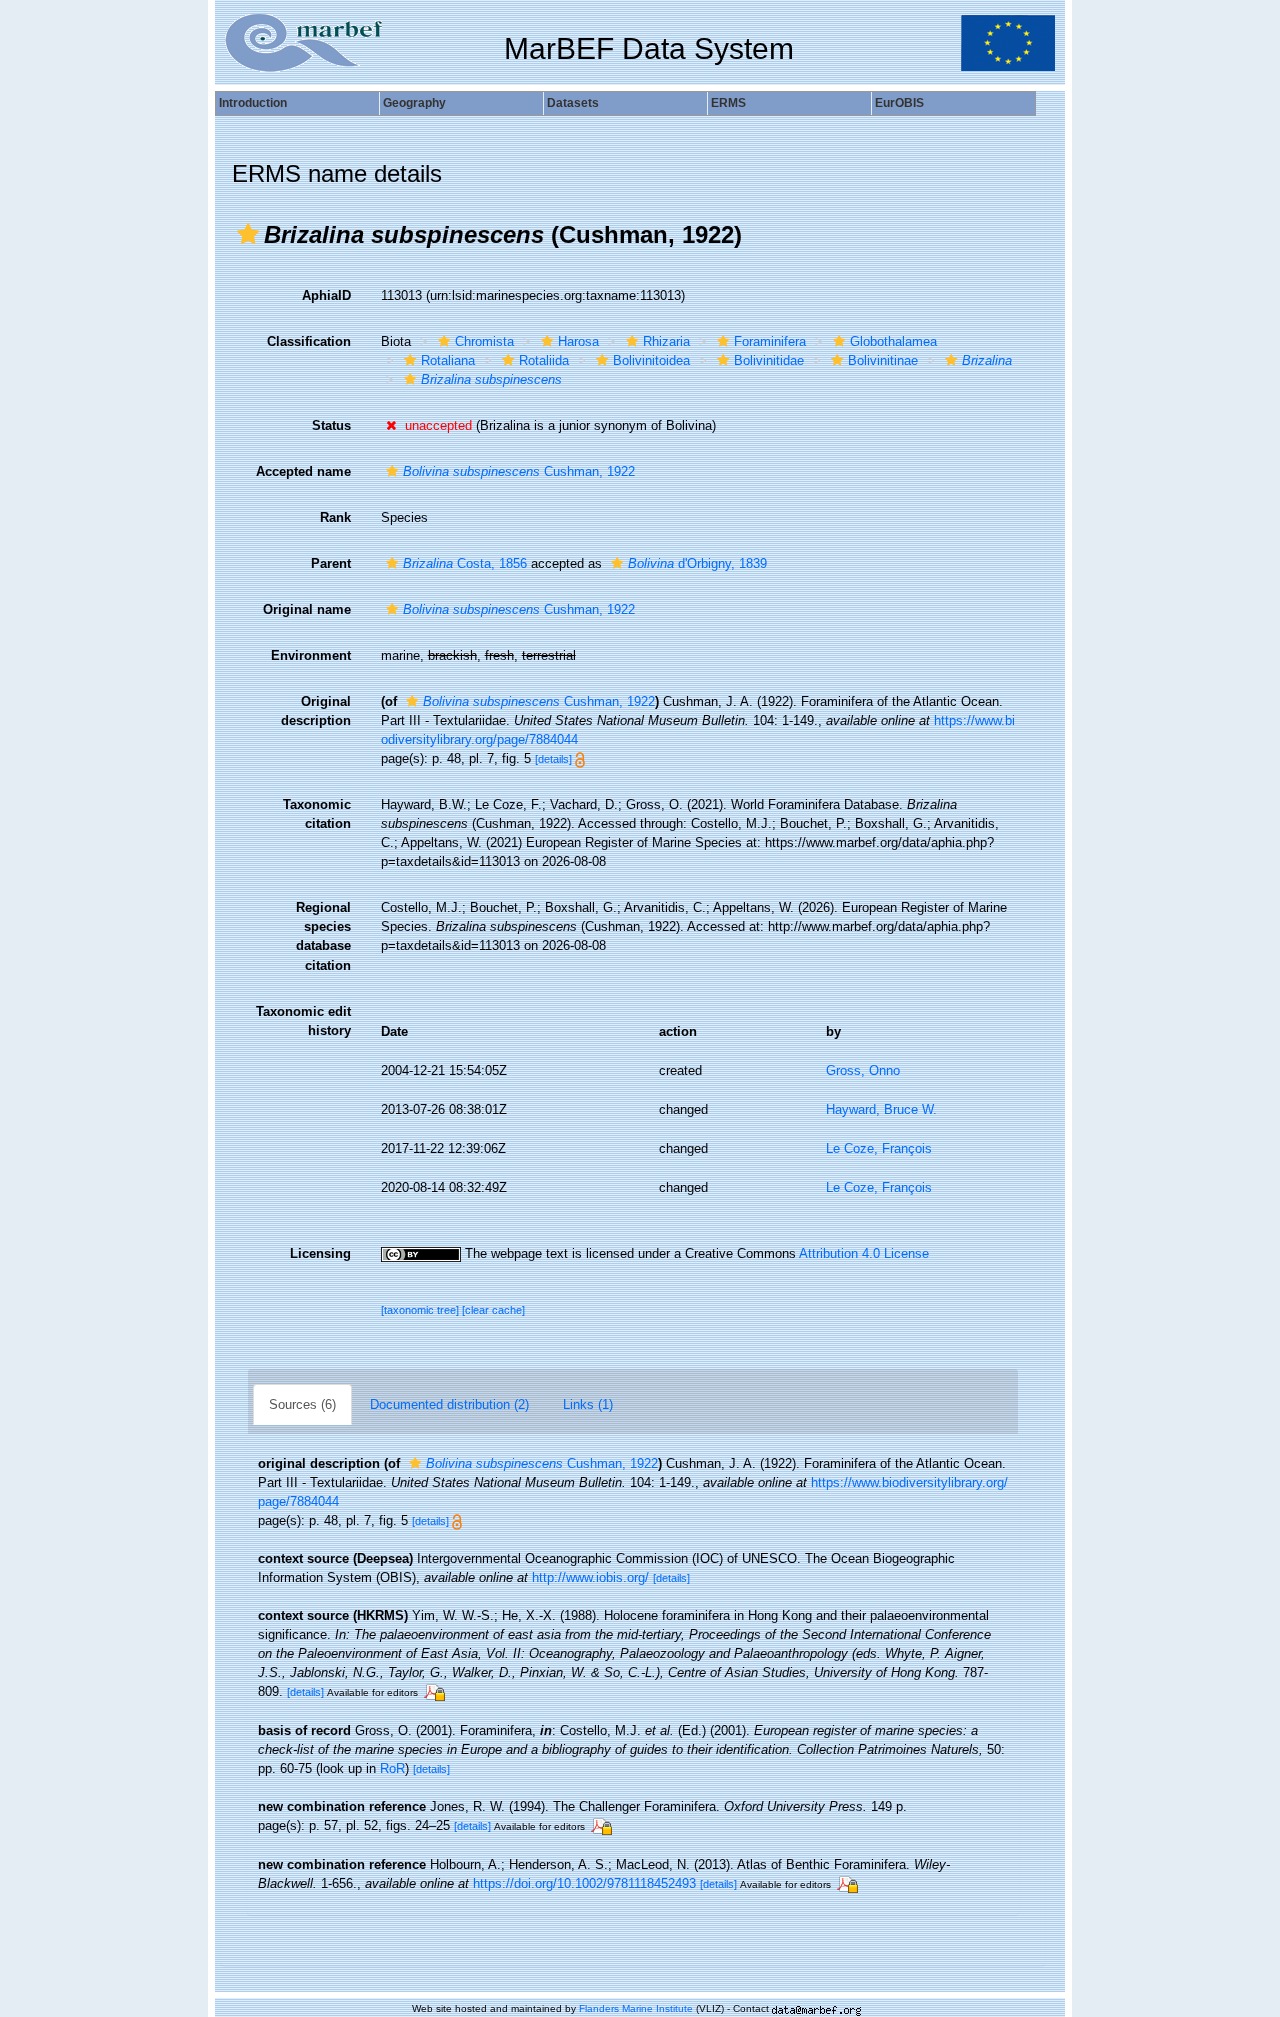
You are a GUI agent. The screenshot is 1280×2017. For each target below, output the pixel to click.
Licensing (320, 1253)
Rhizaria (666, 341)
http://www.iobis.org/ (590, 1577)
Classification (309, 341)
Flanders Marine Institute (636, 2008)
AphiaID (326, 295)
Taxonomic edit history (303, 1021)
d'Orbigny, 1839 (697, 563)
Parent (331, 563)
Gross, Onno (863, 1070)
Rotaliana (448, 360)
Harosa (578, 341)
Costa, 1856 (465, 563)
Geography (414, 103)
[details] (553, 759)
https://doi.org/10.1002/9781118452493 (584, 1883)
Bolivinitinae (883, 360)
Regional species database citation (323, 936)
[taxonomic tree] (421, 1310)
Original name (307, 609)
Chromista (484, 341)
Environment (311, 655)
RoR (392, 1768)
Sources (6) (302, 1404)
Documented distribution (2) (449, 1404)
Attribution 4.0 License (864, 1253)
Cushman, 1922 (519, 471)
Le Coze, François (879, 1148)
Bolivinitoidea (651, 360)
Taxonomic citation (317, 814)
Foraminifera (770, 341)
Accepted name (303, 471)
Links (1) (588, 1404)
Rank (335, 517)
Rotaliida (544, 360)
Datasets (573, 103)
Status (331, 425)
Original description (316, 711)
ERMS (728, 103)
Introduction (253, 103)
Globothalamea (893, 341)
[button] (248, 234)
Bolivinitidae (769, 360)
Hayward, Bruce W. (881, 1109)
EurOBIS (899, 103)
